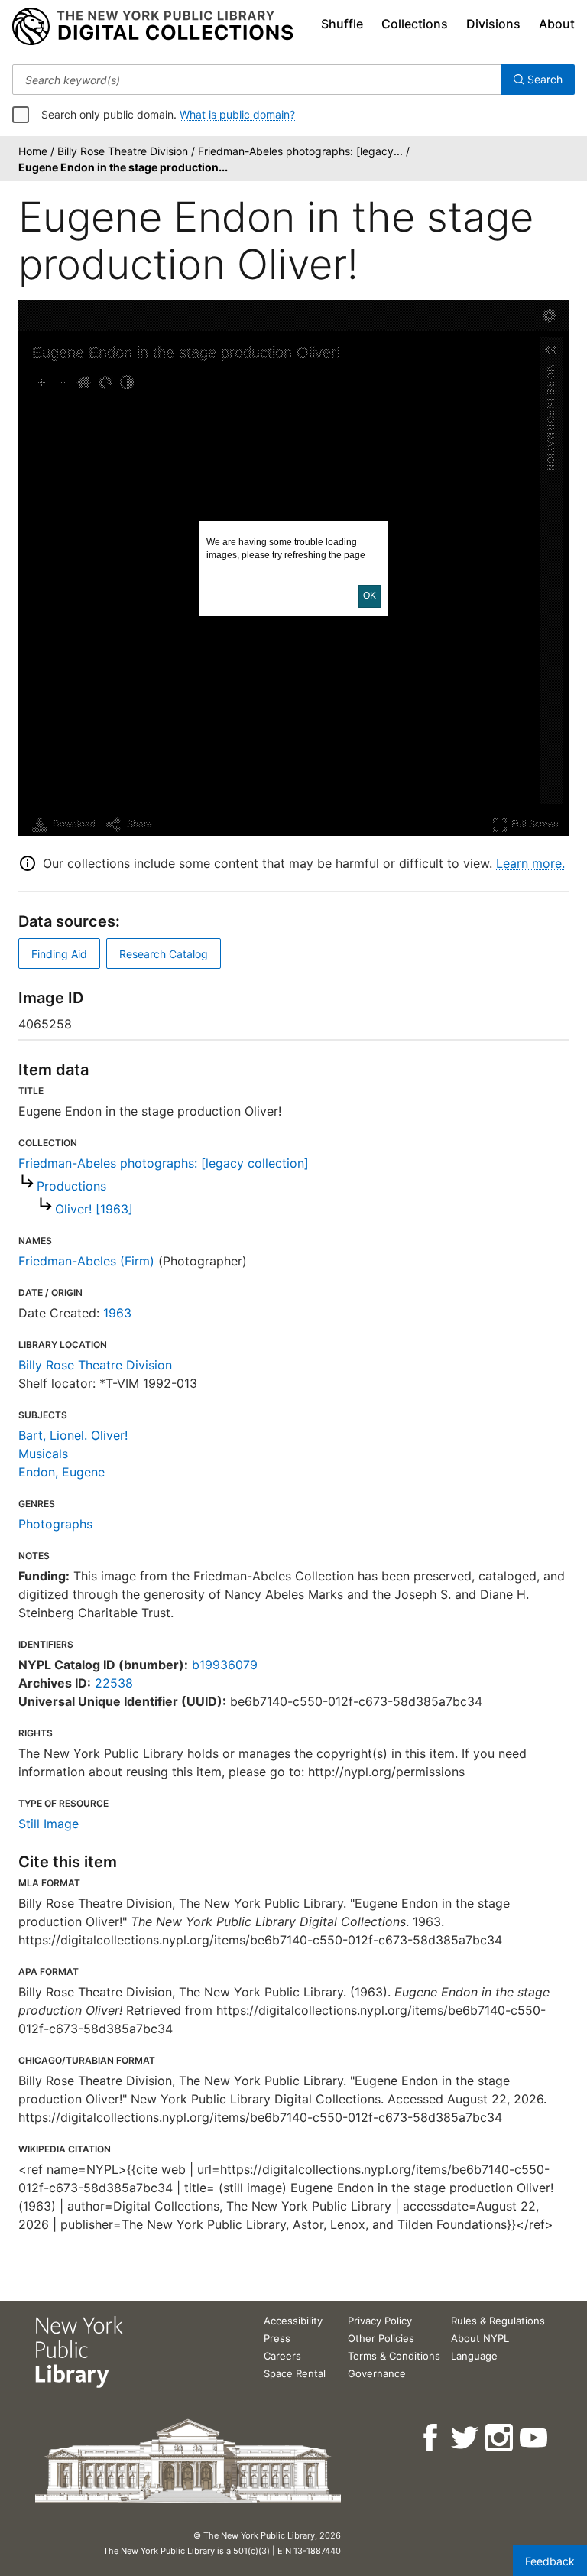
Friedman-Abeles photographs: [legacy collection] (164, 1163)
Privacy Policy (380, 2321)
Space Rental (295, 2373)
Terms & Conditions (394, 2356)
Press (277, 2338)
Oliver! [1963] (94, 1209)
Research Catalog (164, 954)
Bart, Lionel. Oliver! (73, 1435)
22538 (114, 1683)
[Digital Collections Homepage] (152, 27)
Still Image (49, 1824)
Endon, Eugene (62, 1472)
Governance (377, 2373)
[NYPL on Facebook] (431, 2438)
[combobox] (257, 80)
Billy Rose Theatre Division (95, 1365)
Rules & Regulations (498, 2321)
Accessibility (293, 2321)
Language (474, 2356)
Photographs (55, 1524)
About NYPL (480, 2338)
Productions (71, 1186)
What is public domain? (237, 114)
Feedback (550, 2561)
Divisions (493, 24)
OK (370, 596)
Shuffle (342, 24)
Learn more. (530, 863)
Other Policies (381, 2338)
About (557, 24)
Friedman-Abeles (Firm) (86, 1261)
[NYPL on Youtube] (535, 2438)
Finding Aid (59, 954)
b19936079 (225, 1665)
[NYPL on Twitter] (466, 2438)
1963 (117, 1313)
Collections (415, 24)
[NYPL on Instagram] (500, 2438)
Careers (282, 2356)
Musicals (43, 1454)
